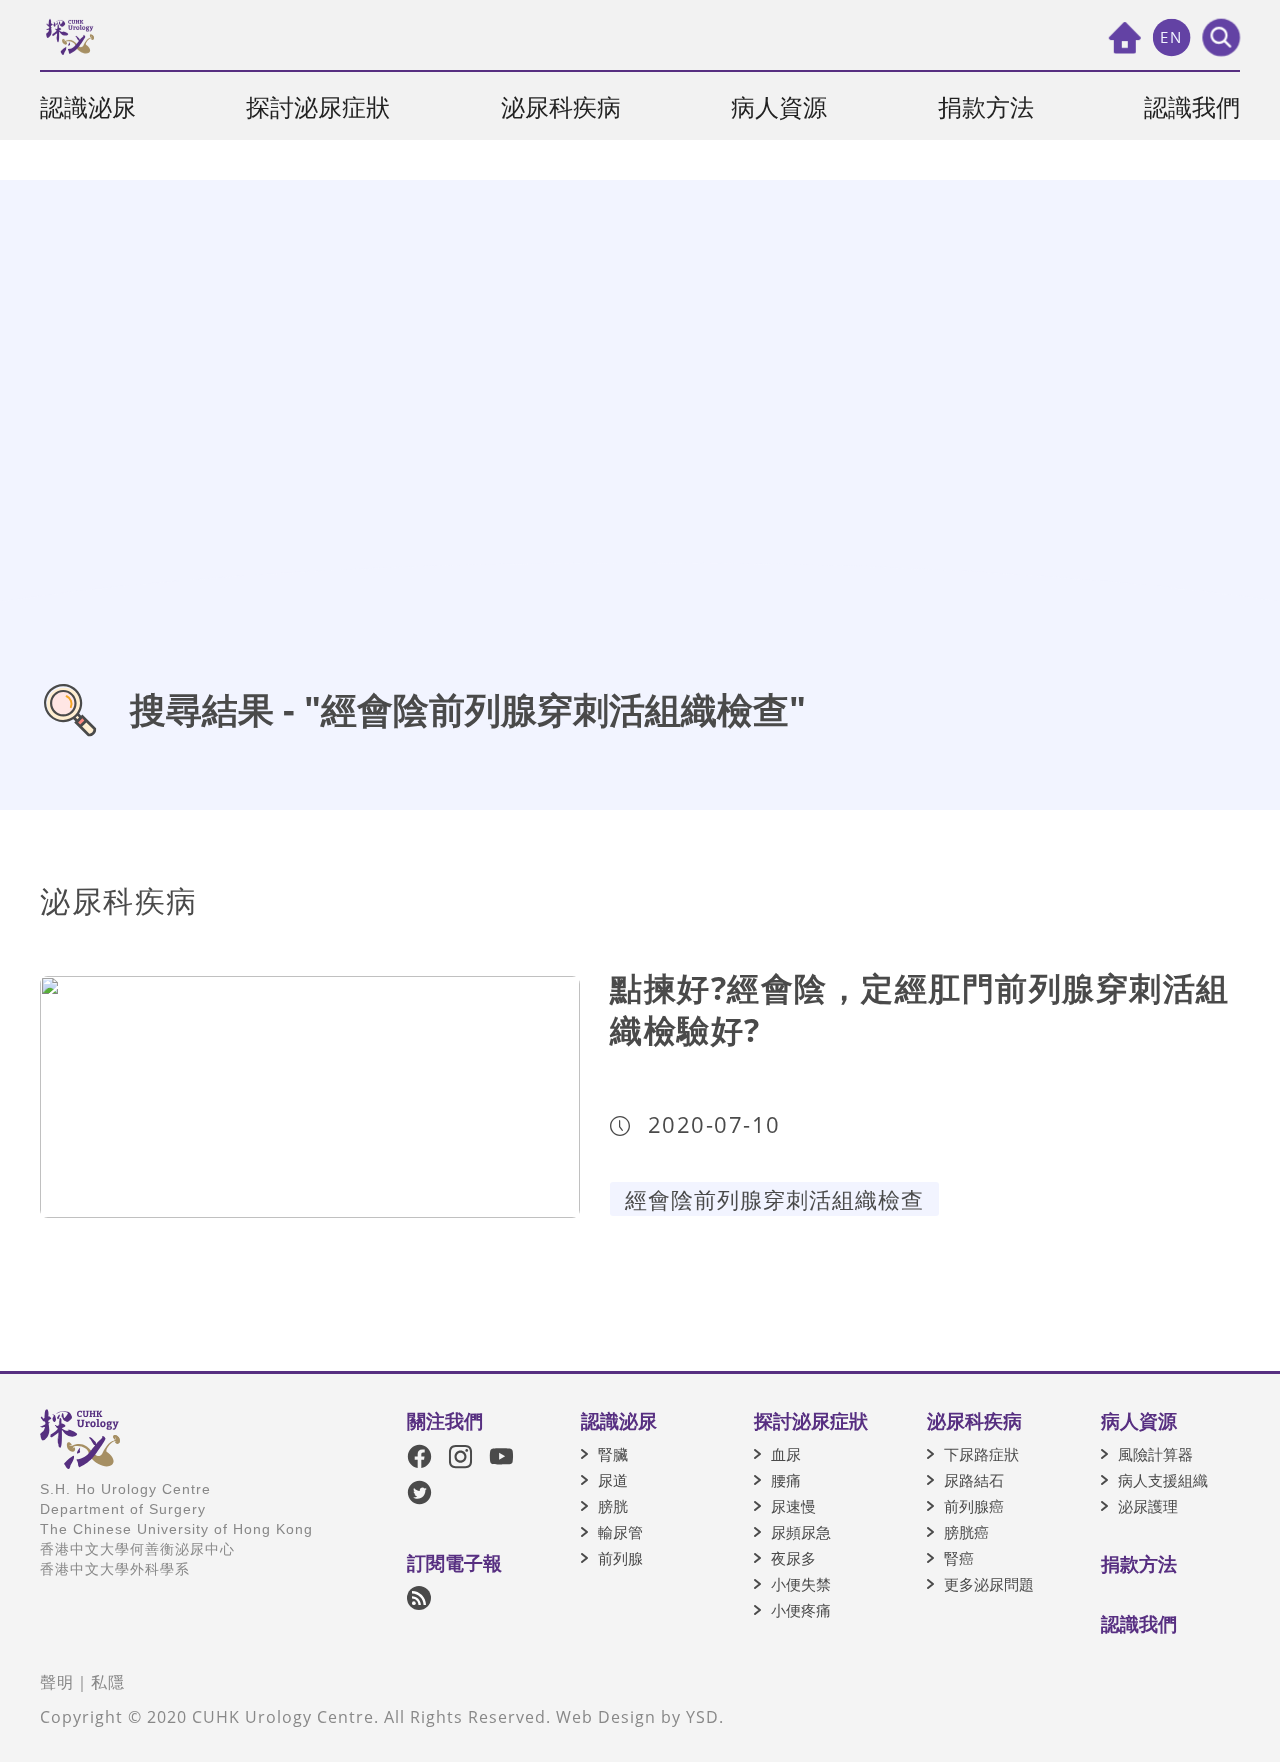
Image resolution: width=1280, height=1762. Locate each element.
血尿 (786, 1454)
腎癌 (959, 1558)
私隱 (108, 1682)
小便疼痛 (801, 1610)
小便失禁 (801, 1584)
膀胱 (613, 1506)
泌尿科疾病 (561, 106)
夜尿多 (793, 1558)
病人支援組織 (1163, 1480)
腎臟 (613, 1454)
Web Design (606, 1717)
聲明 (57, 1682)
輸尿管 (620, 1532)
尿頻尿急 (801, 1532)
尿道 (613, 1480)
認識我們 (1192, 106)
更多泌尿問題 (989, 1584)
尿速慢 (793, 1506)
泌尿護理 (1148, 1506)
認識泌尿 (88, 106)
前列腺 (620, 1558)
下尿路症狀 (981, 1454)
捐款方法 (986, 106)
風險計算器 (1155, 1454)
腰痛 (786, 1480)
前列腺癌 (974, 1506)
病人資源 (779, 106)
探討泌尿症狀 (318, 106)
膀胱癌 (966, 1532)
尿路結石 (974, 1480)
